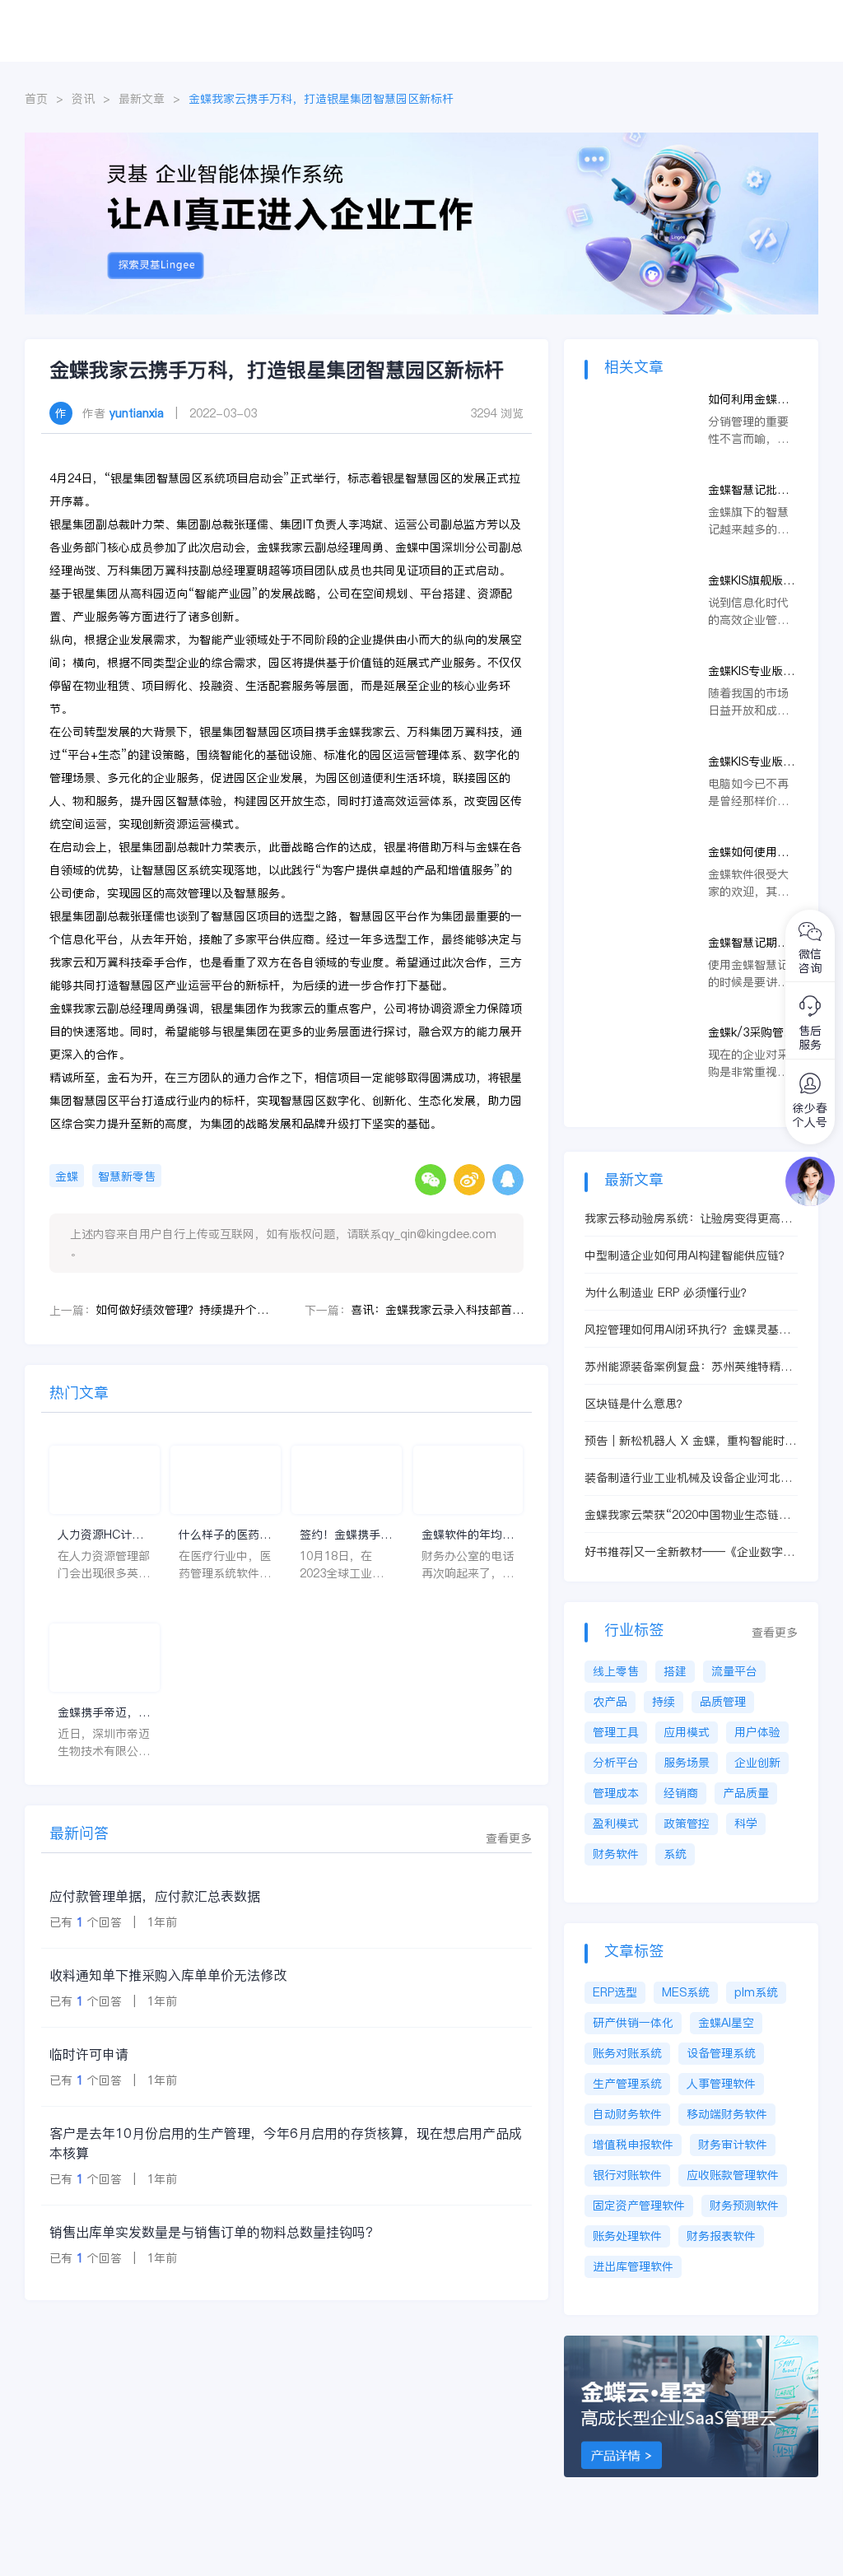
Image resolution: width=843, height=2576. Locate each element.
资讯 (83, 99)
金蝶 (67, 1176)
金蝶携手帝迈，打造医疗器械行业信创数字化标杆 (104, 1713)
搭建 (675, 1671)
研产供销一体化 (633, 2023)
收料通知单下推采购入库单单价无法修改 (168, 1975)
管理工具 (616, 1732)
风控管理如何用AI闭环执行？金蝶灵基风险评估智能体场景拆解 (687, 1330)
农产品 (610, 1702)
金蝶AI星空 (726, 2023)
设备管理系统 (721, 2053)
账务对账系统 (627, 2053)
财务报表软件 (721, 2236)
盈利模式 (616, 1824)
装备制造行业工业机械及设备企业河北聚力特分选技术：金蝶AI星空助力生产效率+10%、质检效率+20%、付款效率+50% (690, 1478)
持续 (664, 1702)
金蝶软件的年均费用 (468, 1535)
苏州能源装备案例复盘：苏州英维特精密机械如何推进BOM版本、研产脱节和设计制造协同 (690, 1367)
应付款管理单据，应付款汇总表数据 (155, 1896)
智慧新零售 (127, 1176)
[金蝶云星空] (700, 2344)
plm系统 (756, 1992)
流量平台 (734, 1671)
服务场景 (687, 1763)
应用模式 (687, 1732)
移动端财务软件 (727, 2114)
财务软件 (616, 1854)
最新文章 (142, 99)
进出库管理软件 (633, 2266)
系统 (675, 1854)
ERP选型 (615, 1992)
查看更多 (509, 1838)
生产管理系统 (627, 2084)
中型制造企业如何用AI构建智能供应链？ (687, 1255)
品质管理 (723, 1702)
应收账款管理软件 (733, 2175)
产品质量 (746, 1793)
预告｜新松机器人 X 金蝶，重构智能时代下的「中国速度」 (690, 1441)
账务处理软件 (627, 2236)
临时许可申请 (89, 2054)
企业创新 (757, 1763)
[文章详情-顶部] (421, 141)
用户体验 (757, 1732)
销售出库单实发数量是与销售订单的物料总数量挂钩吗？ (214, 2232)
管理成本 (616, 1793)
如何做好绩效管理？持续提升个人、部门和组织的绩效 (182, 1310)
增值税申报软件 (633, 2145)
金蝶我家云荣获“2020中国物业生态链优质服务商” (687, 1515)
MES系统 (686, 1992)
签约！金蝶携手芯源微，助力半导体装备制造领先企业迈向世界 (346, 1535)
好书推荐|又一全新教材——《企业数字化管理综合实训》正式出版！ (689, 1552)
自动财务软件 (627, 2114)
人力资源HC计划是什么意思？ (100, 1535)
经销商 (681, 1793)
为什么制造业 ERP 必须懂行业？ (668, 1293)
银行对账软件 (627, 2175)
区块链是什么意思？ (636, 1404)
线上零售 (616, 1671)
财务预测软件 (744, 2206)
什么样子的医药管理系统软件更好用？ (225, 1535)
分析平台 (616, 1763)
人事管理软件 (721, 2084)
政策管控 (687, 1824)
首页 (36, 99)
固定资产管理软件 (639, 2206)
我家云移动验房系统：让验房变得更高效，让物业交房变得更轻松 (682, 1219)
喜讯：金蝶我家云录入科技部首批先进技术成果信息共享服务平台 (437, 1310)
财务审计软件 (733, 2145)
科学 (746, 1824)
